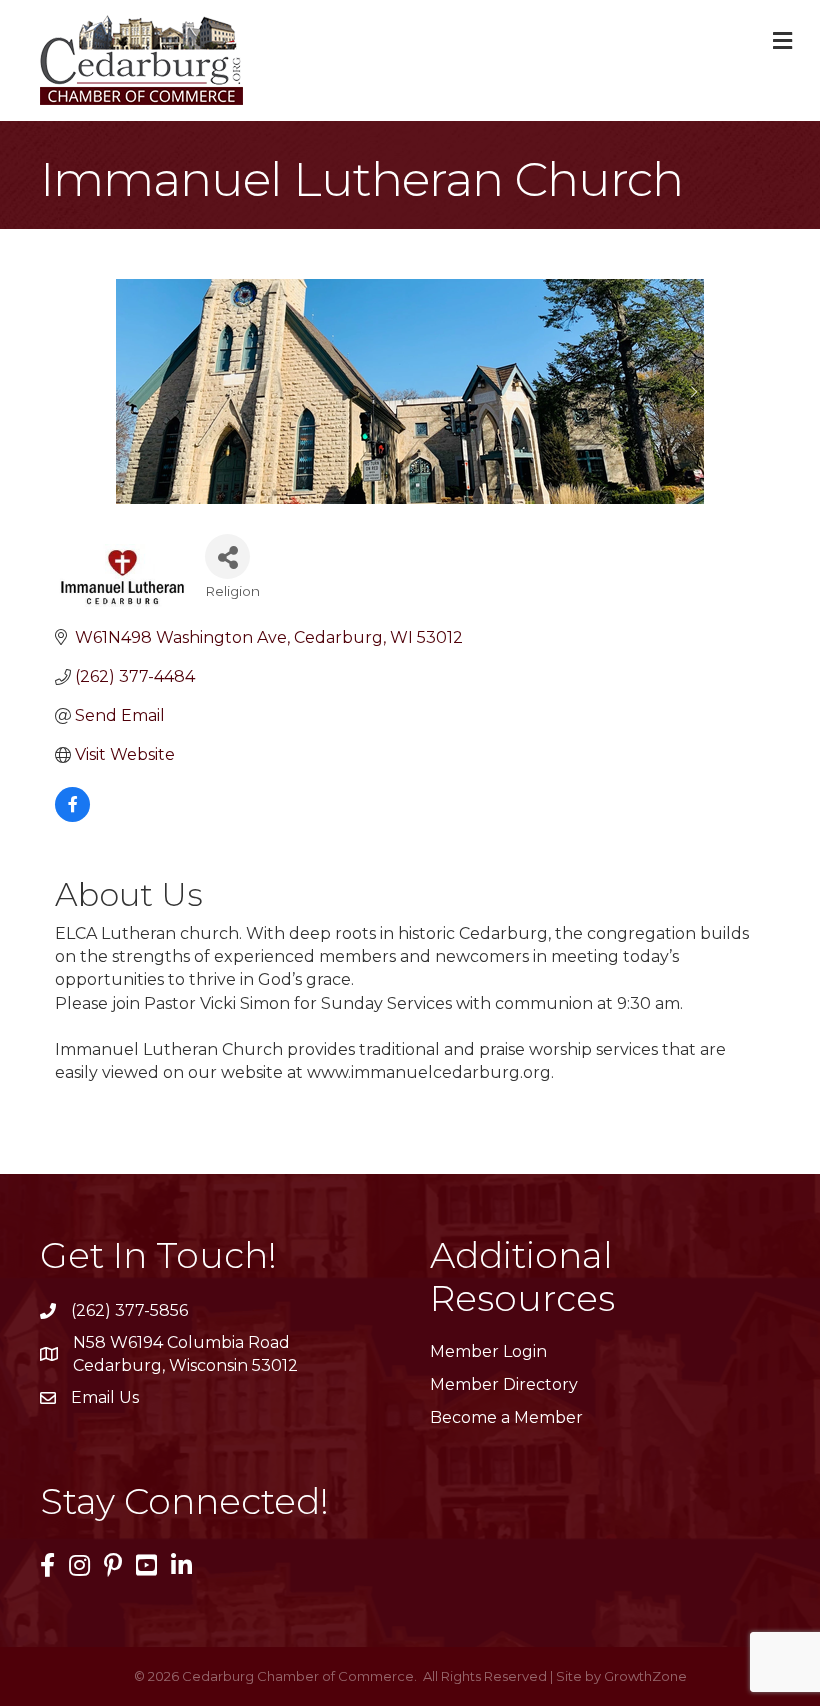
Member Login (488, 1351)
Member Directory (504, 1384)
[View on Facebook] (72, 816)
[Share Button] (227, 556)
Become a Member (506, 1417)
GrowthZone (645, 1676)
